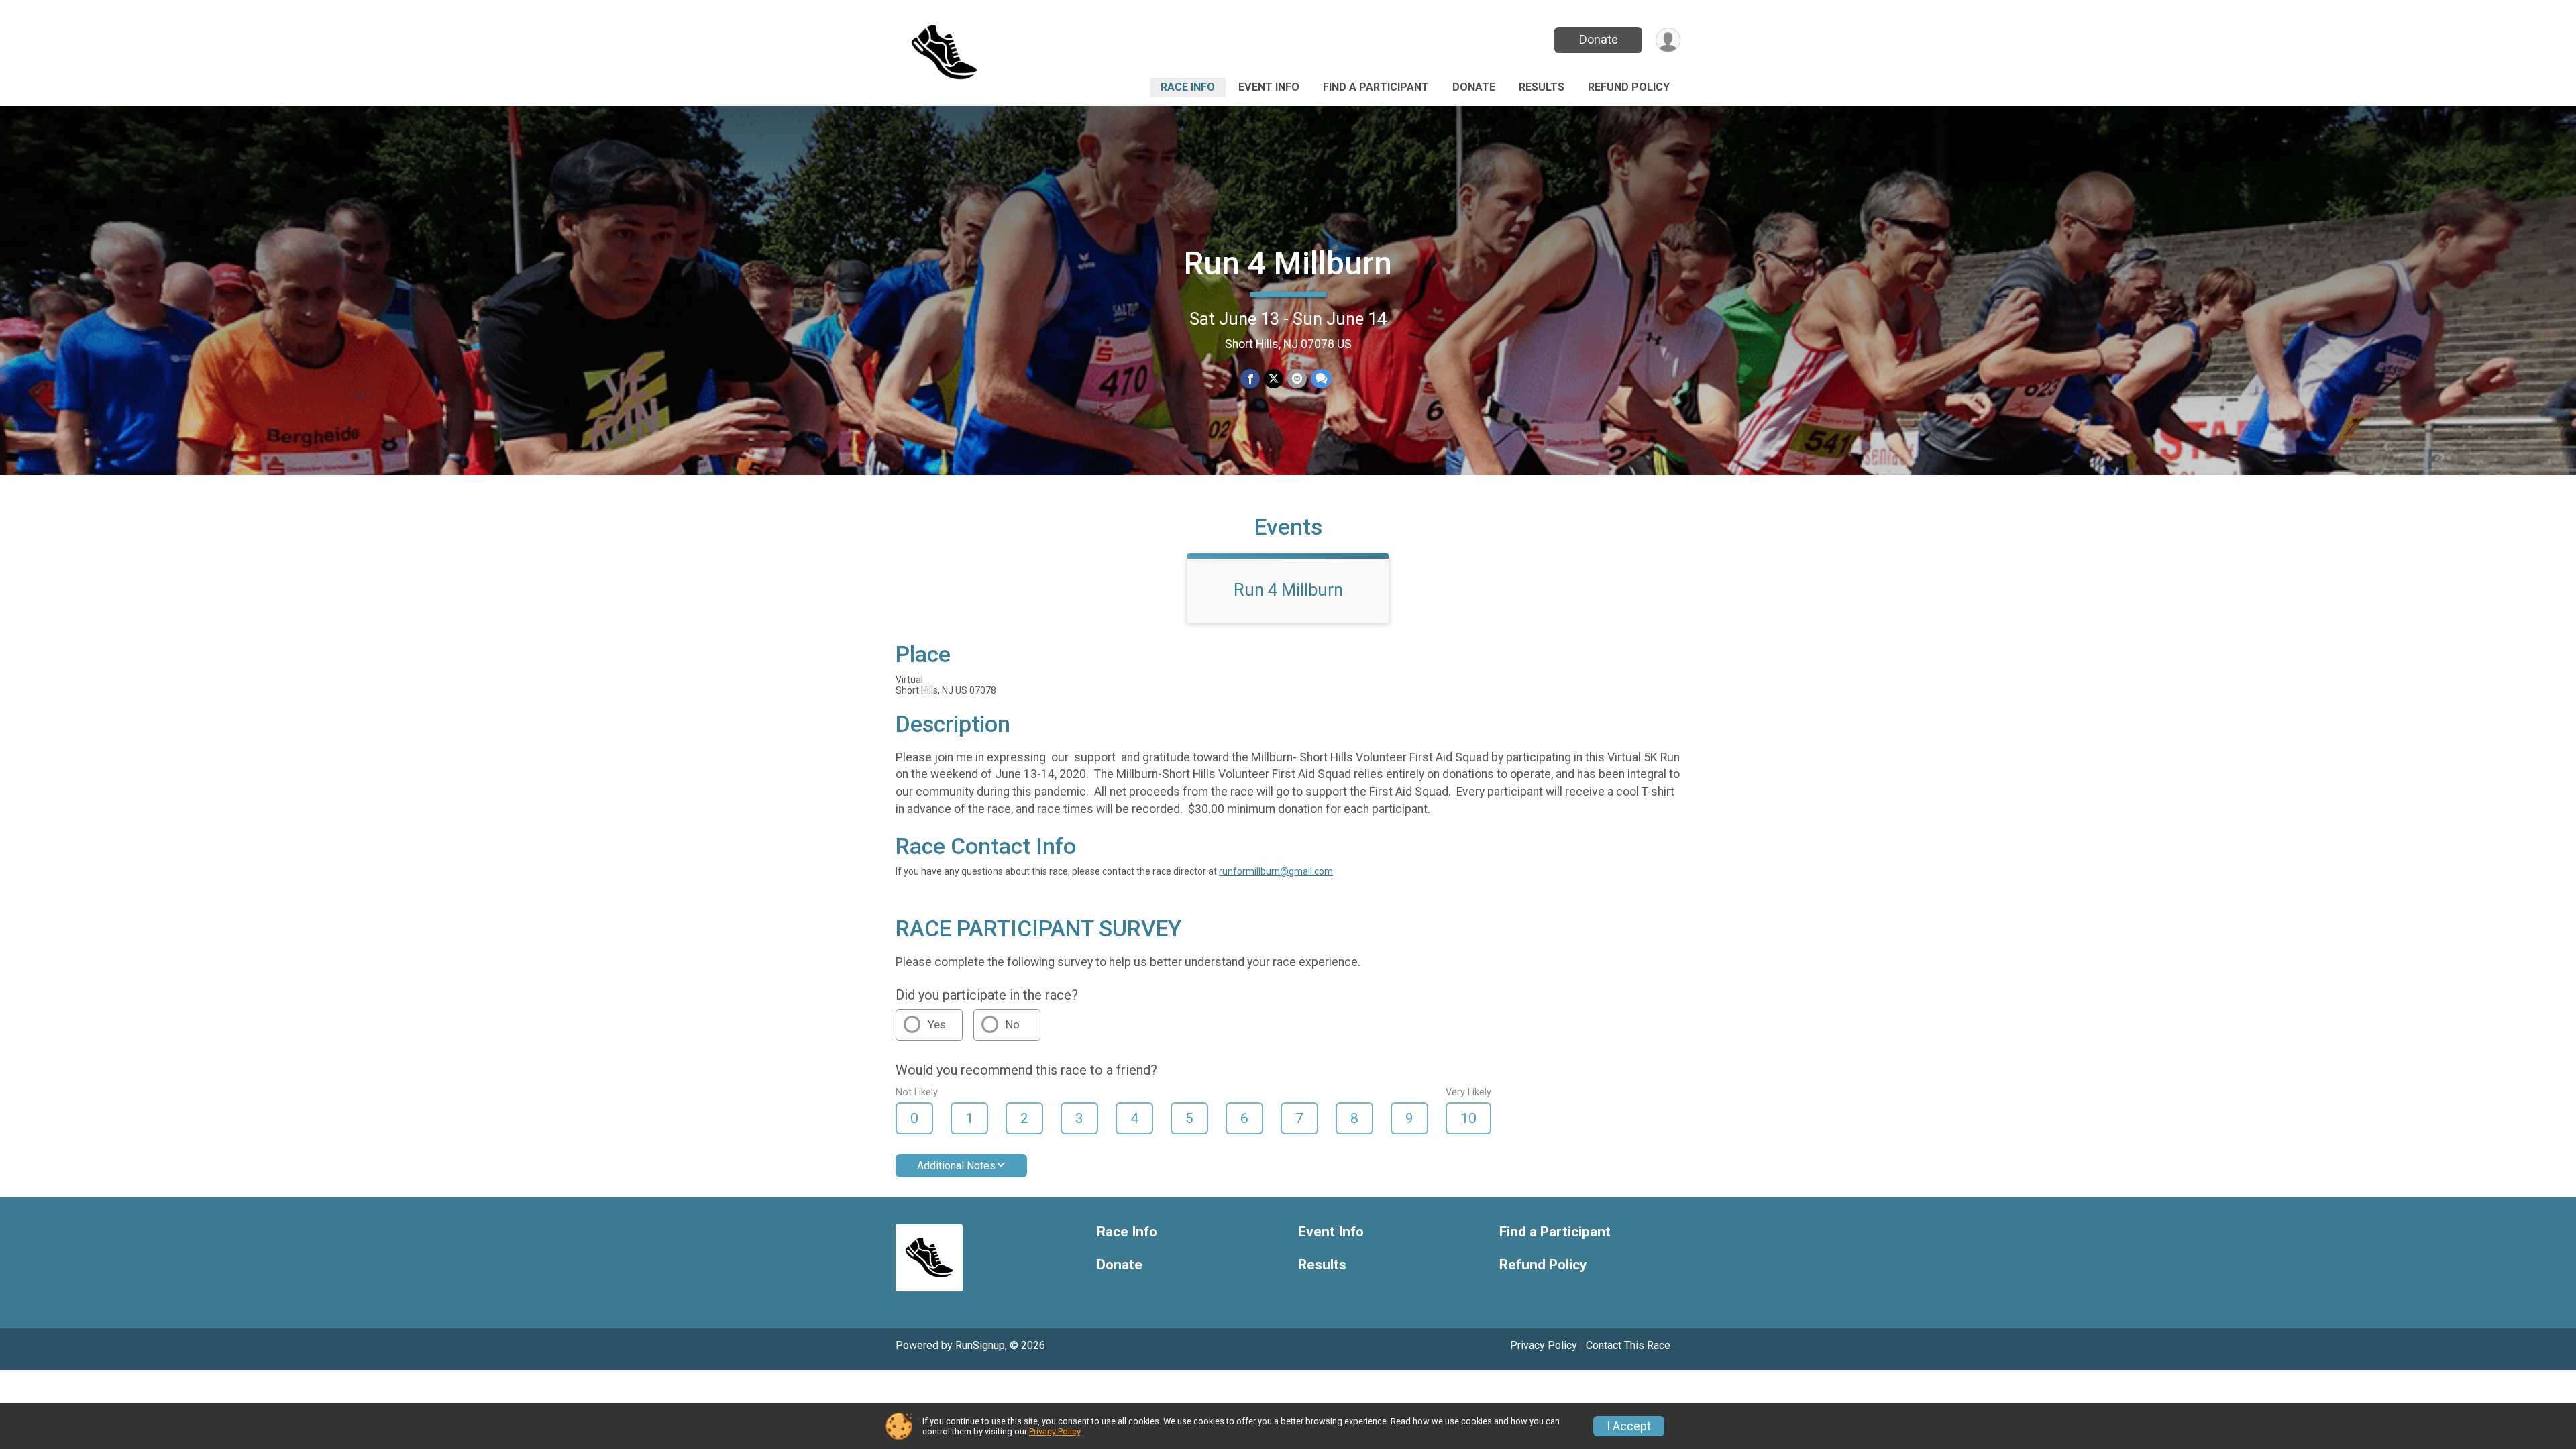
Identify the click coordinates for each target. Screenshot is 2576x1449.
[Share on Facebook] (1250, 379)
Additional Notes (956, 1166)
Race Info (1188, 87)
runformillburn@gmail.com (1276, 871)
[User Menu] (1668, 40)
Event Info (1269, 87)
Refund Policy (1629, 87)
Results (1542, 87)
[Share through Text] (1321, 379)
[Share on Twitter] (1274, 379)
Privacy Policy (1544, 1345)
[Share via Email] (1297, 379)
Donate (1599, 39)
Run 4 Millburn (1288, 263)
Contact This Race (1628, 1345)
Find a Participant (1376, 87)
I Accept (1629, 1426)
